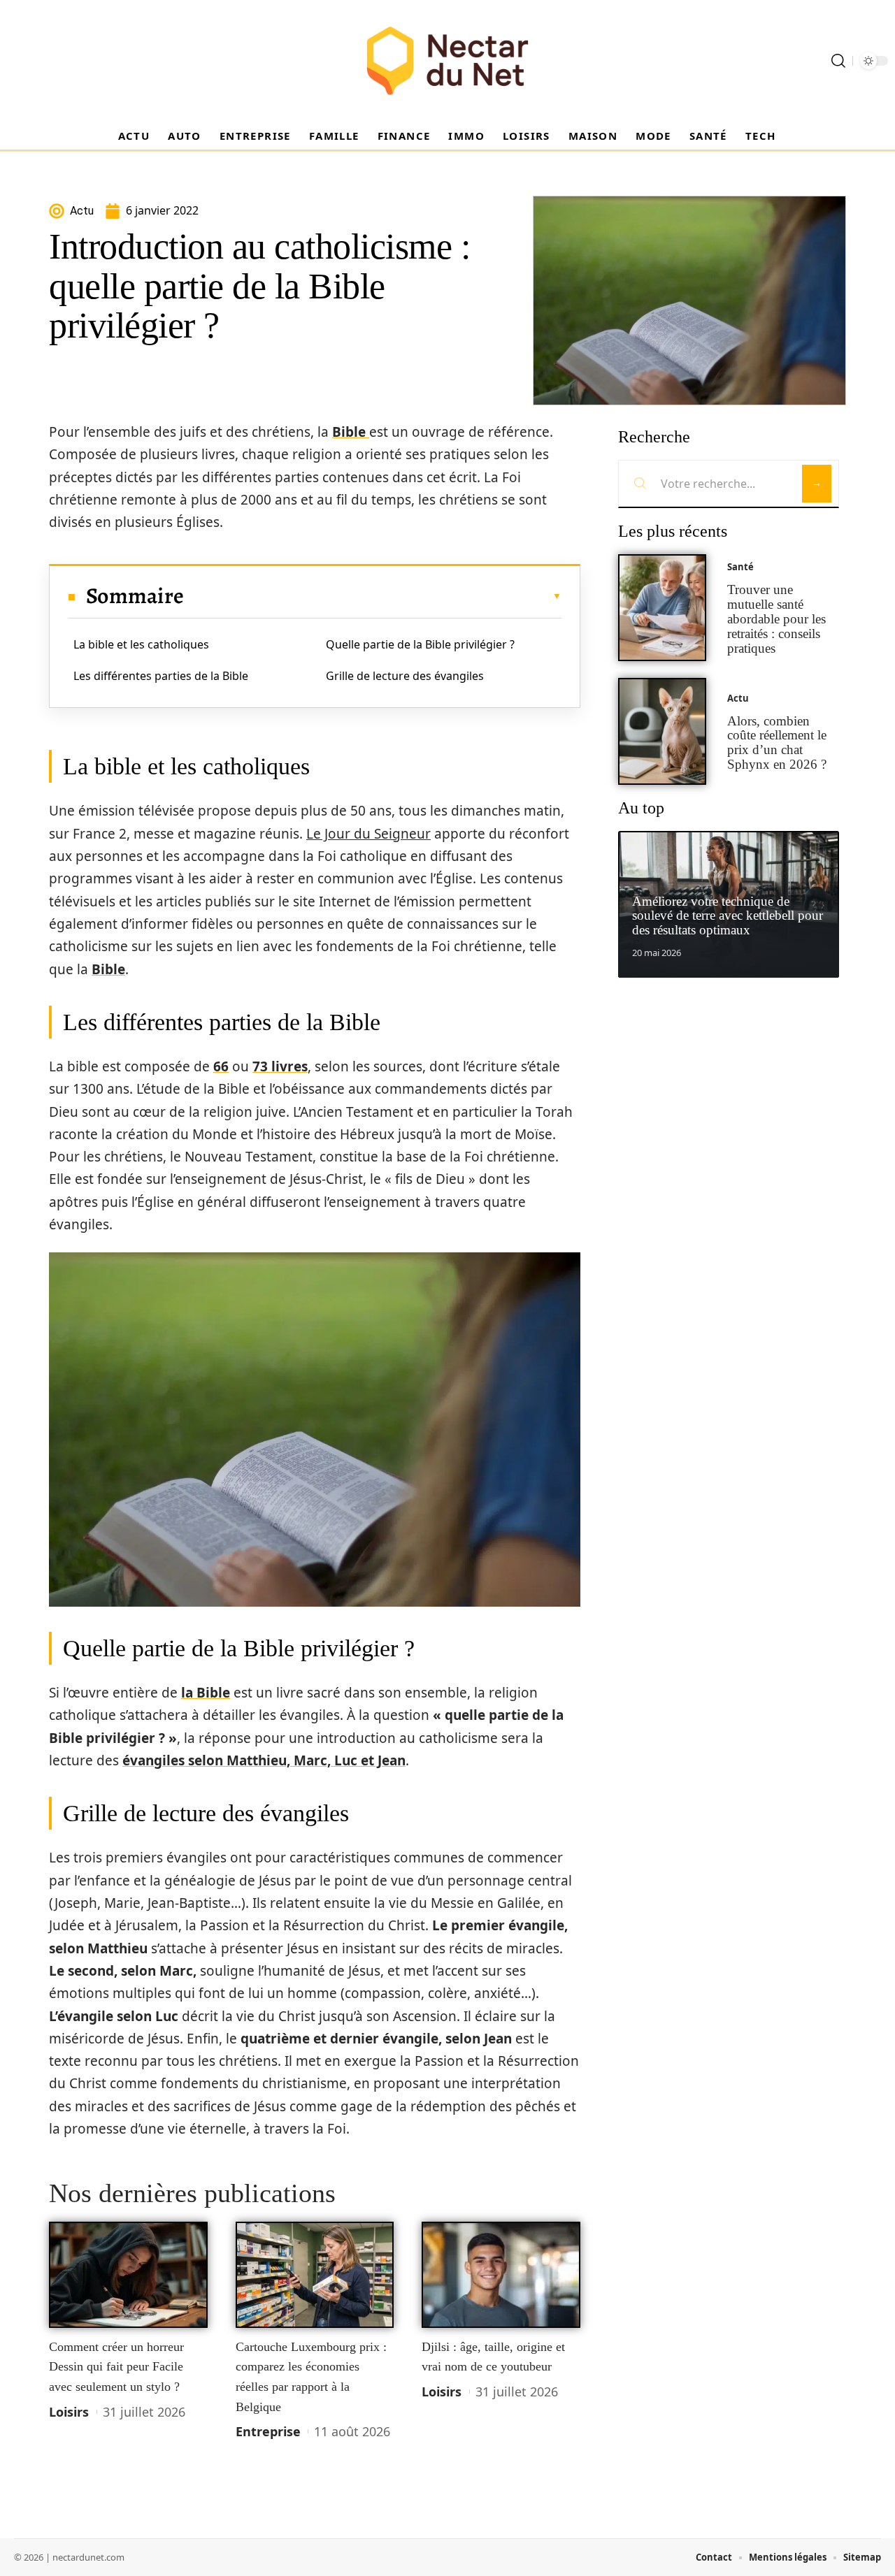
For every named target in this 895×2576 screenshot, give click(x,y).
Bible (351, 432)
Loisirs (69, 2412)
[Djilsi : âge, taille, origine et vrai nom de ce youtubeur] (501, 2275)
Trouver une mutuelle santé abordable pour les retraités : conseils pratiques (776, 618)
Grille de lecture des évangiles (405, 676)
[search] (838, 61)
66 (221, 1066)
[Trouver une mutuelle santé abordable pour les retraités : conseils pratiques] (662, 608)
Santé (740, 567)
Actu (738, 698)
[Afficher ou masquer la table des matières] (373, 596)
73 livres (280, 1066)
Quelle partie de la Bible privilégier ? (420, 644)
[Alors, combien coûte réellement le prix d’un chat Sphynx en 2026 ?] (662, 731)
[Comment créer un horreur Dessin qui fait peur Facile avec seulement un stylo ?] (128, 2275)
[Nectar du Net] (447, 61)
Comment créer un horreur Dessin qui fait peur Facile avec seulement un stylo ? (116, 2367)
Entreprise (268, 2431)
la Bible (206, 1693)
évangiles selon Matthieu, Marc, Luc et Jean (264, 1760)
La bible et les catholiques (141, 644)
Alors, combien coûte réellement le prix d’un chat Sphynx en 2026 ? (777, 743)
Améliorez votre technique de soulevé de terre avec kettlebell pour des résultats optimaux (728, 916)
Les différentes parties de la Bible (161, 676)
